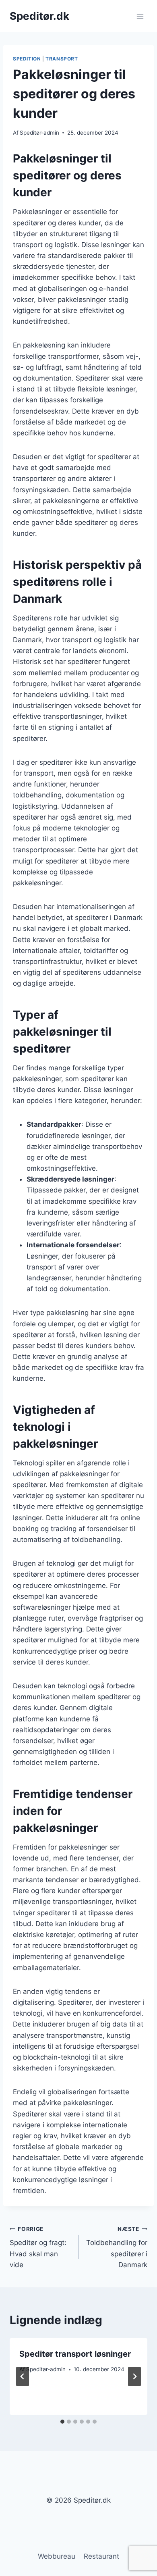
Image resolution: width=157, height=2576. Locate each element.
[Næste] (134, 2376)
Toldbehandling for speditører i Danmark (117, 2247)
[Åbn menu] (140, 16)
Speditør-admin (39, 133)
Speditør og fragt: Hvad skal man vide (38, 2247)
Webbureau (57, 2556)
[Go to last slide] (23, 2376)
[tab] (62, 2422)
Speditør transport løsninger (75, 2354)
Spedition (27, 59)
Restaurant (101, 2556)
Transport (62, 59)
